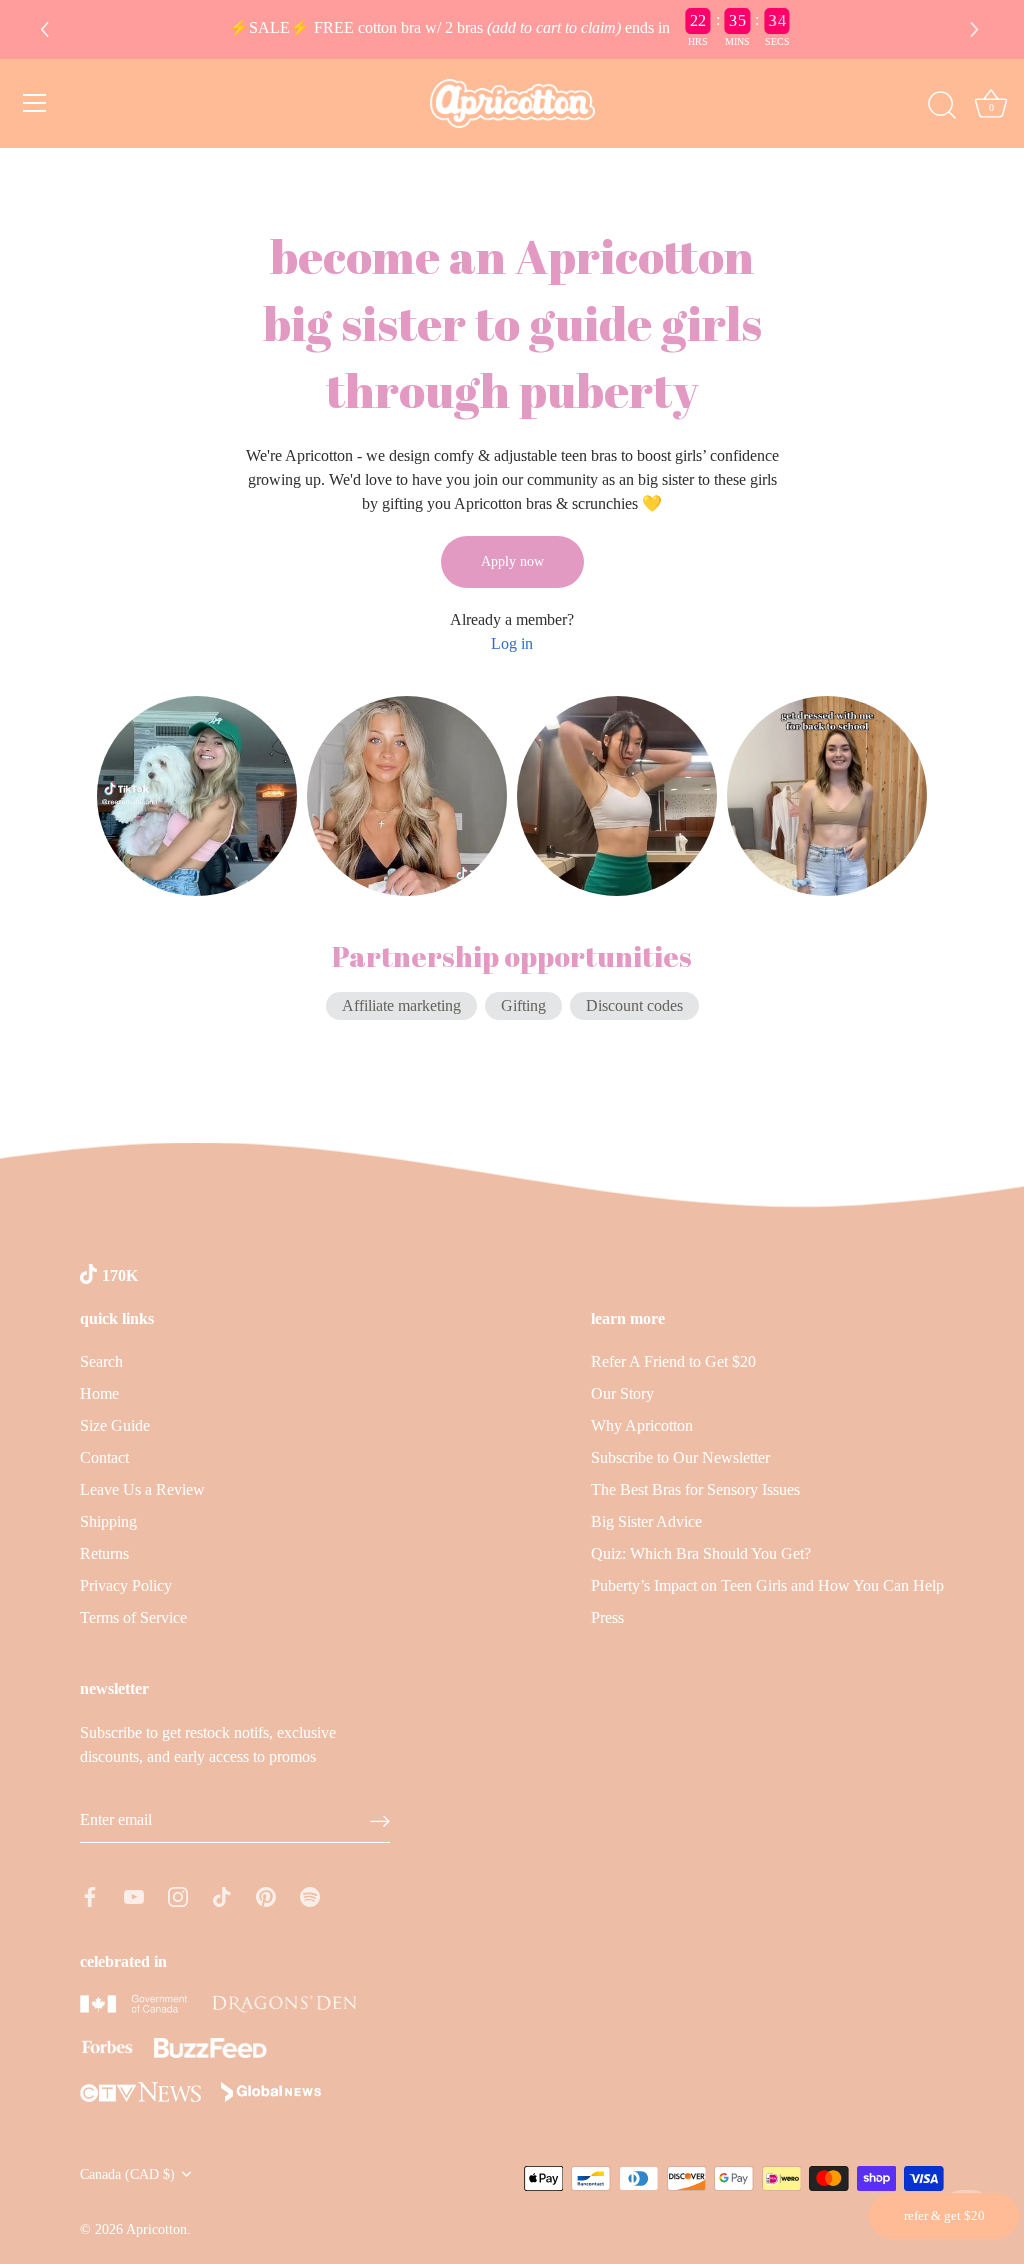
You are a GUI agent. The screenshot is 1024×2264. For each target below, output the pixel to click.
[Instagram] (178, 1894)
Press (607, 1617)
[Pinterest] (266, 1894)
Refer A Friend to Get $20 (673, 1361)
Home (99, 1393)
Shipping (108, 1521)
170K (120, 1275)
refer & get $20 (944, 2215)
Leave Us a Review (142, 1489)
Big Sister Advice (646, 1521)
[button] (977, 30)
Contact (104, 1457)
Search (101, 1361)
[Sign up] (380, 1820)
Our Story (622, 1393)
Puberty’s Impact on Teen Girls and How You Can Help (767, 1585)
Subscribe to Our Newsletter (680, 1457)
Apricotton (156, 2229)
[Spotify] (310, 1894)
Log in (512, 643)
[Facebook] (90, 1894)
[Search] (942, 106)
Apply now (512, 561)
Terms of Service (133, 1617)
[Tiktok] (222, 1894)
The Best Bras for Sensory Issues (695, 1489)
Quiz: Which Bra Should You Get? (701, 1553)
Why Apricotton (642, 1425)
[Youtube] (134, 1894)
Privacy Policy (126, 1585)
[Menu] (35, 103)
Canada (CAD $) (127, 2174)
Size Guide (115, 1425)
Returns (104, 1553)
